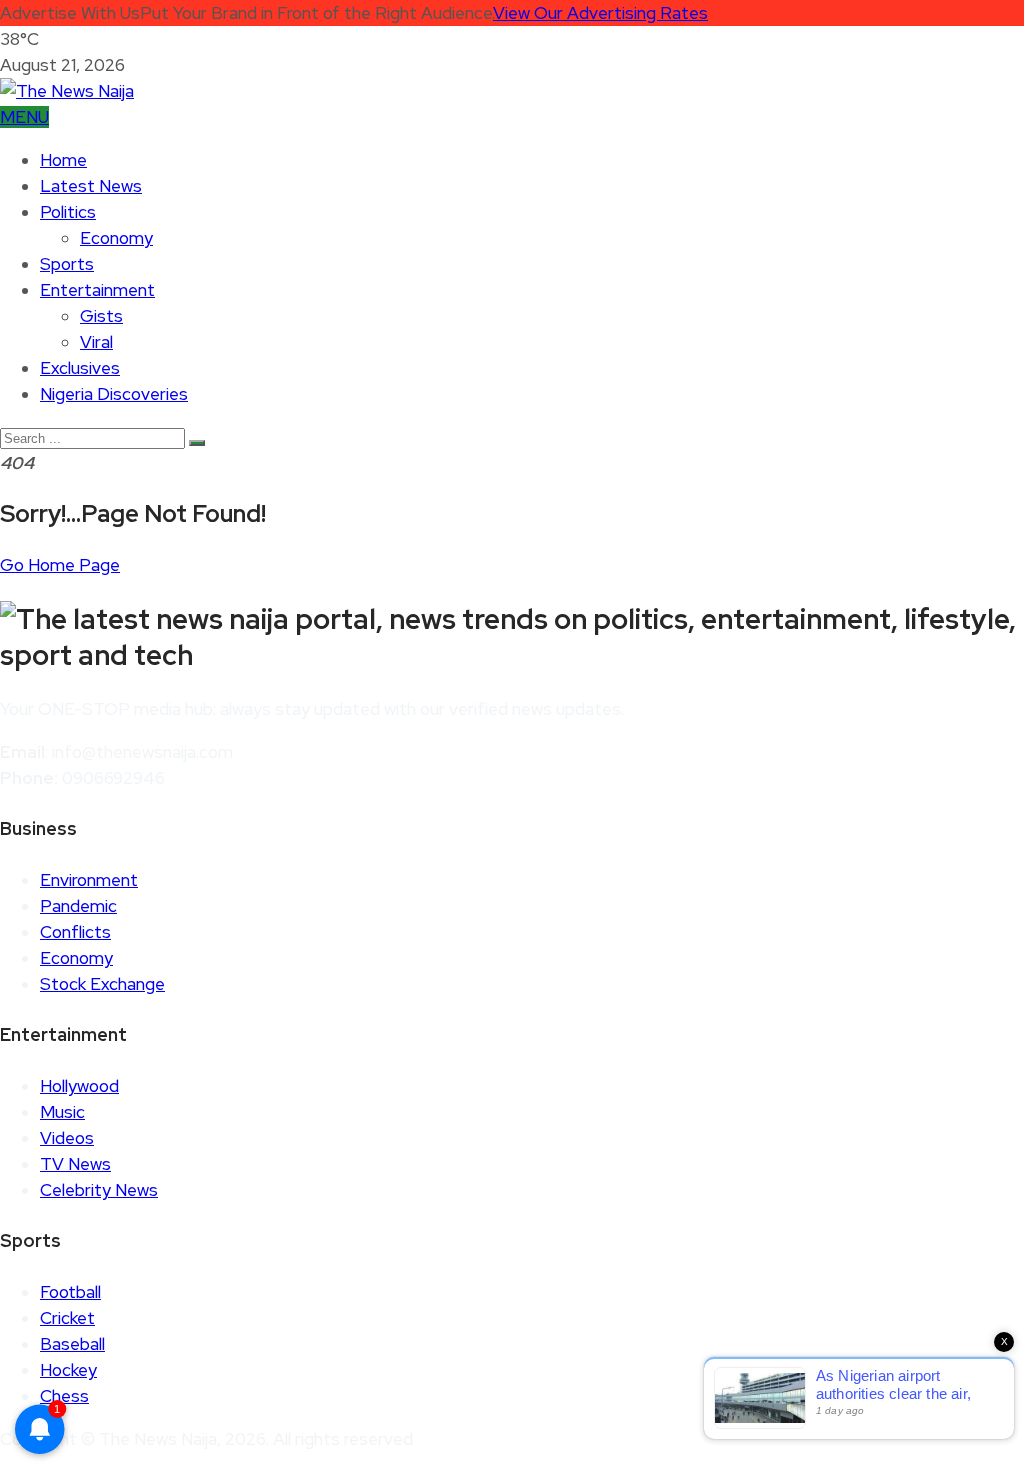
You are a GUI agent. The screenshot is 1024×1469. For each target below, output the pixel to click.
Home (63, 160)
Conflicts (75, 932)
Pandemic (78, 906)
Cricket (67, 1318)
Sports (67, 264)
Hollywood (79, 1086)
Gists (101, 316)
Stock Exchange (102, 984)
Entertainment (97, 290)
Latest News (91, 186)
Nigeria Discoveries (114, 394)
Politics (68, 212)
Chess (64, 1396)
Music (62, 1112)
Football (70, 1292)
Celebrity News (99, 1190)
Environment (89, 880)
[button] (24, 117)
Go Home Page (60, 565)
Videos (67, 1138)
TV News (75, 1164)
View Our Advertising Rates (600, 13)
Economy (116, 238)
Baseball (72, 1344)
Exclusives (80, 368)
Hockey (68, 1370)
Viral (96, 342)
